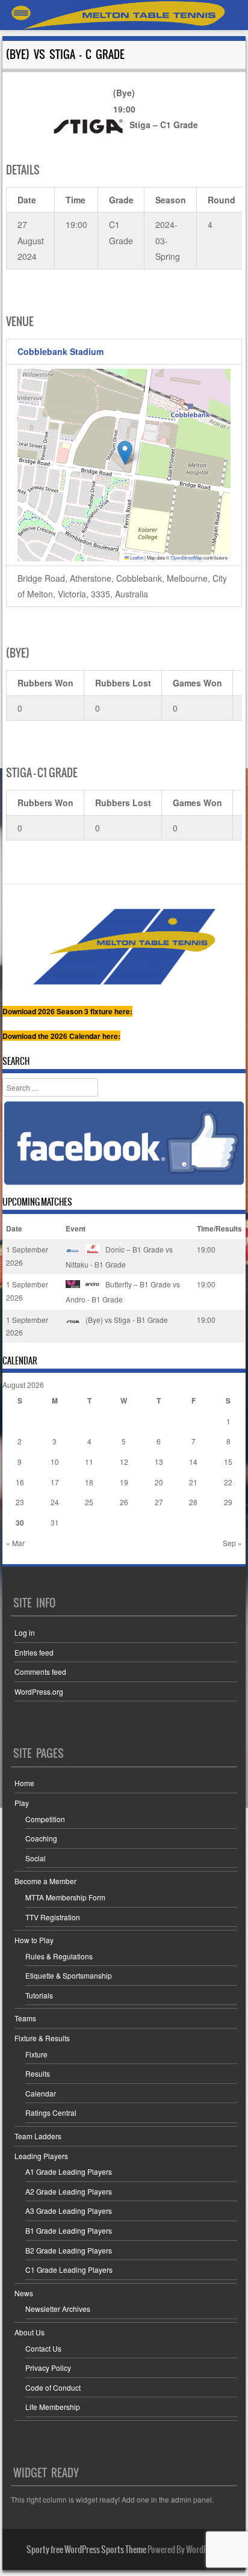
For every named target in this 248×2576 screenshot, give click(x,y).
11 (89, 1462)
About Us (29, 2332)
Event (76, 1228)
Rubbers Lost (123, 683)
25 (89, 1502)
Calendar (41, 2093)
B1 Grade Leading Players (69, 2230)
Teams (25, 2018)
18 (89, 1482)
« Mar (15, 1543)
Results (38, 2073)
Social (36, 1858)
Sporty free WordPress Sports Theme (86, 2550)
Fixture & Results (42, 2038)
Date (14, 1228)
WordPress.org (39, 1691)
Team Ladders (38, 2136)
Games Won (197, 683)
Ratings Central (51, 2112)
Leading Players (41, 2156)
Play (22, 1803)
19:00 (206, 1249)
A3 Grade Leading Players (69, 2211)
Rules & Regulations (59, 1956)
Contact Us (43, 2348)
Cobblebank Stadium (60, 351)
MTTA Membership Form (65, 1897)
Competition (45, 1819)
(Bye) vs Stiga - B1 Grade (126, 1320)
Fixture (36, 2054)
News (24, 2293)
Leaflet (136, 557)
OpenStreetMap (187, 557)
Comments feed (40, 1672)
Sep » (232, 1543)
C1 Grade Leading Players (69, 2269)
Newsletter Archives (58, 2309)
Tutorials (39, 1995)
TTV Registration (53, 1917)
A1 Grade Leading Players (69, 2171)
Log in (25, 1632)
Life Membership (53, 2407)
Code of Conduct (53, 2387)
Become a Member (45, 1881)
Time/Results (219, 1228)
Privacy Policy (48, 2368)
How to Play (34, 1940)
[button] (125, 453)
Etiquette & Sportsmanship (69, 1975)
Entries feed (34, 1652)
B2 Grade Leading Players (69, 2250)
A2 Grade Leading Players (69, 2191)
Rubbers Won (45, 683)
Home (24, 1783)
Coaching (41, 1838)
